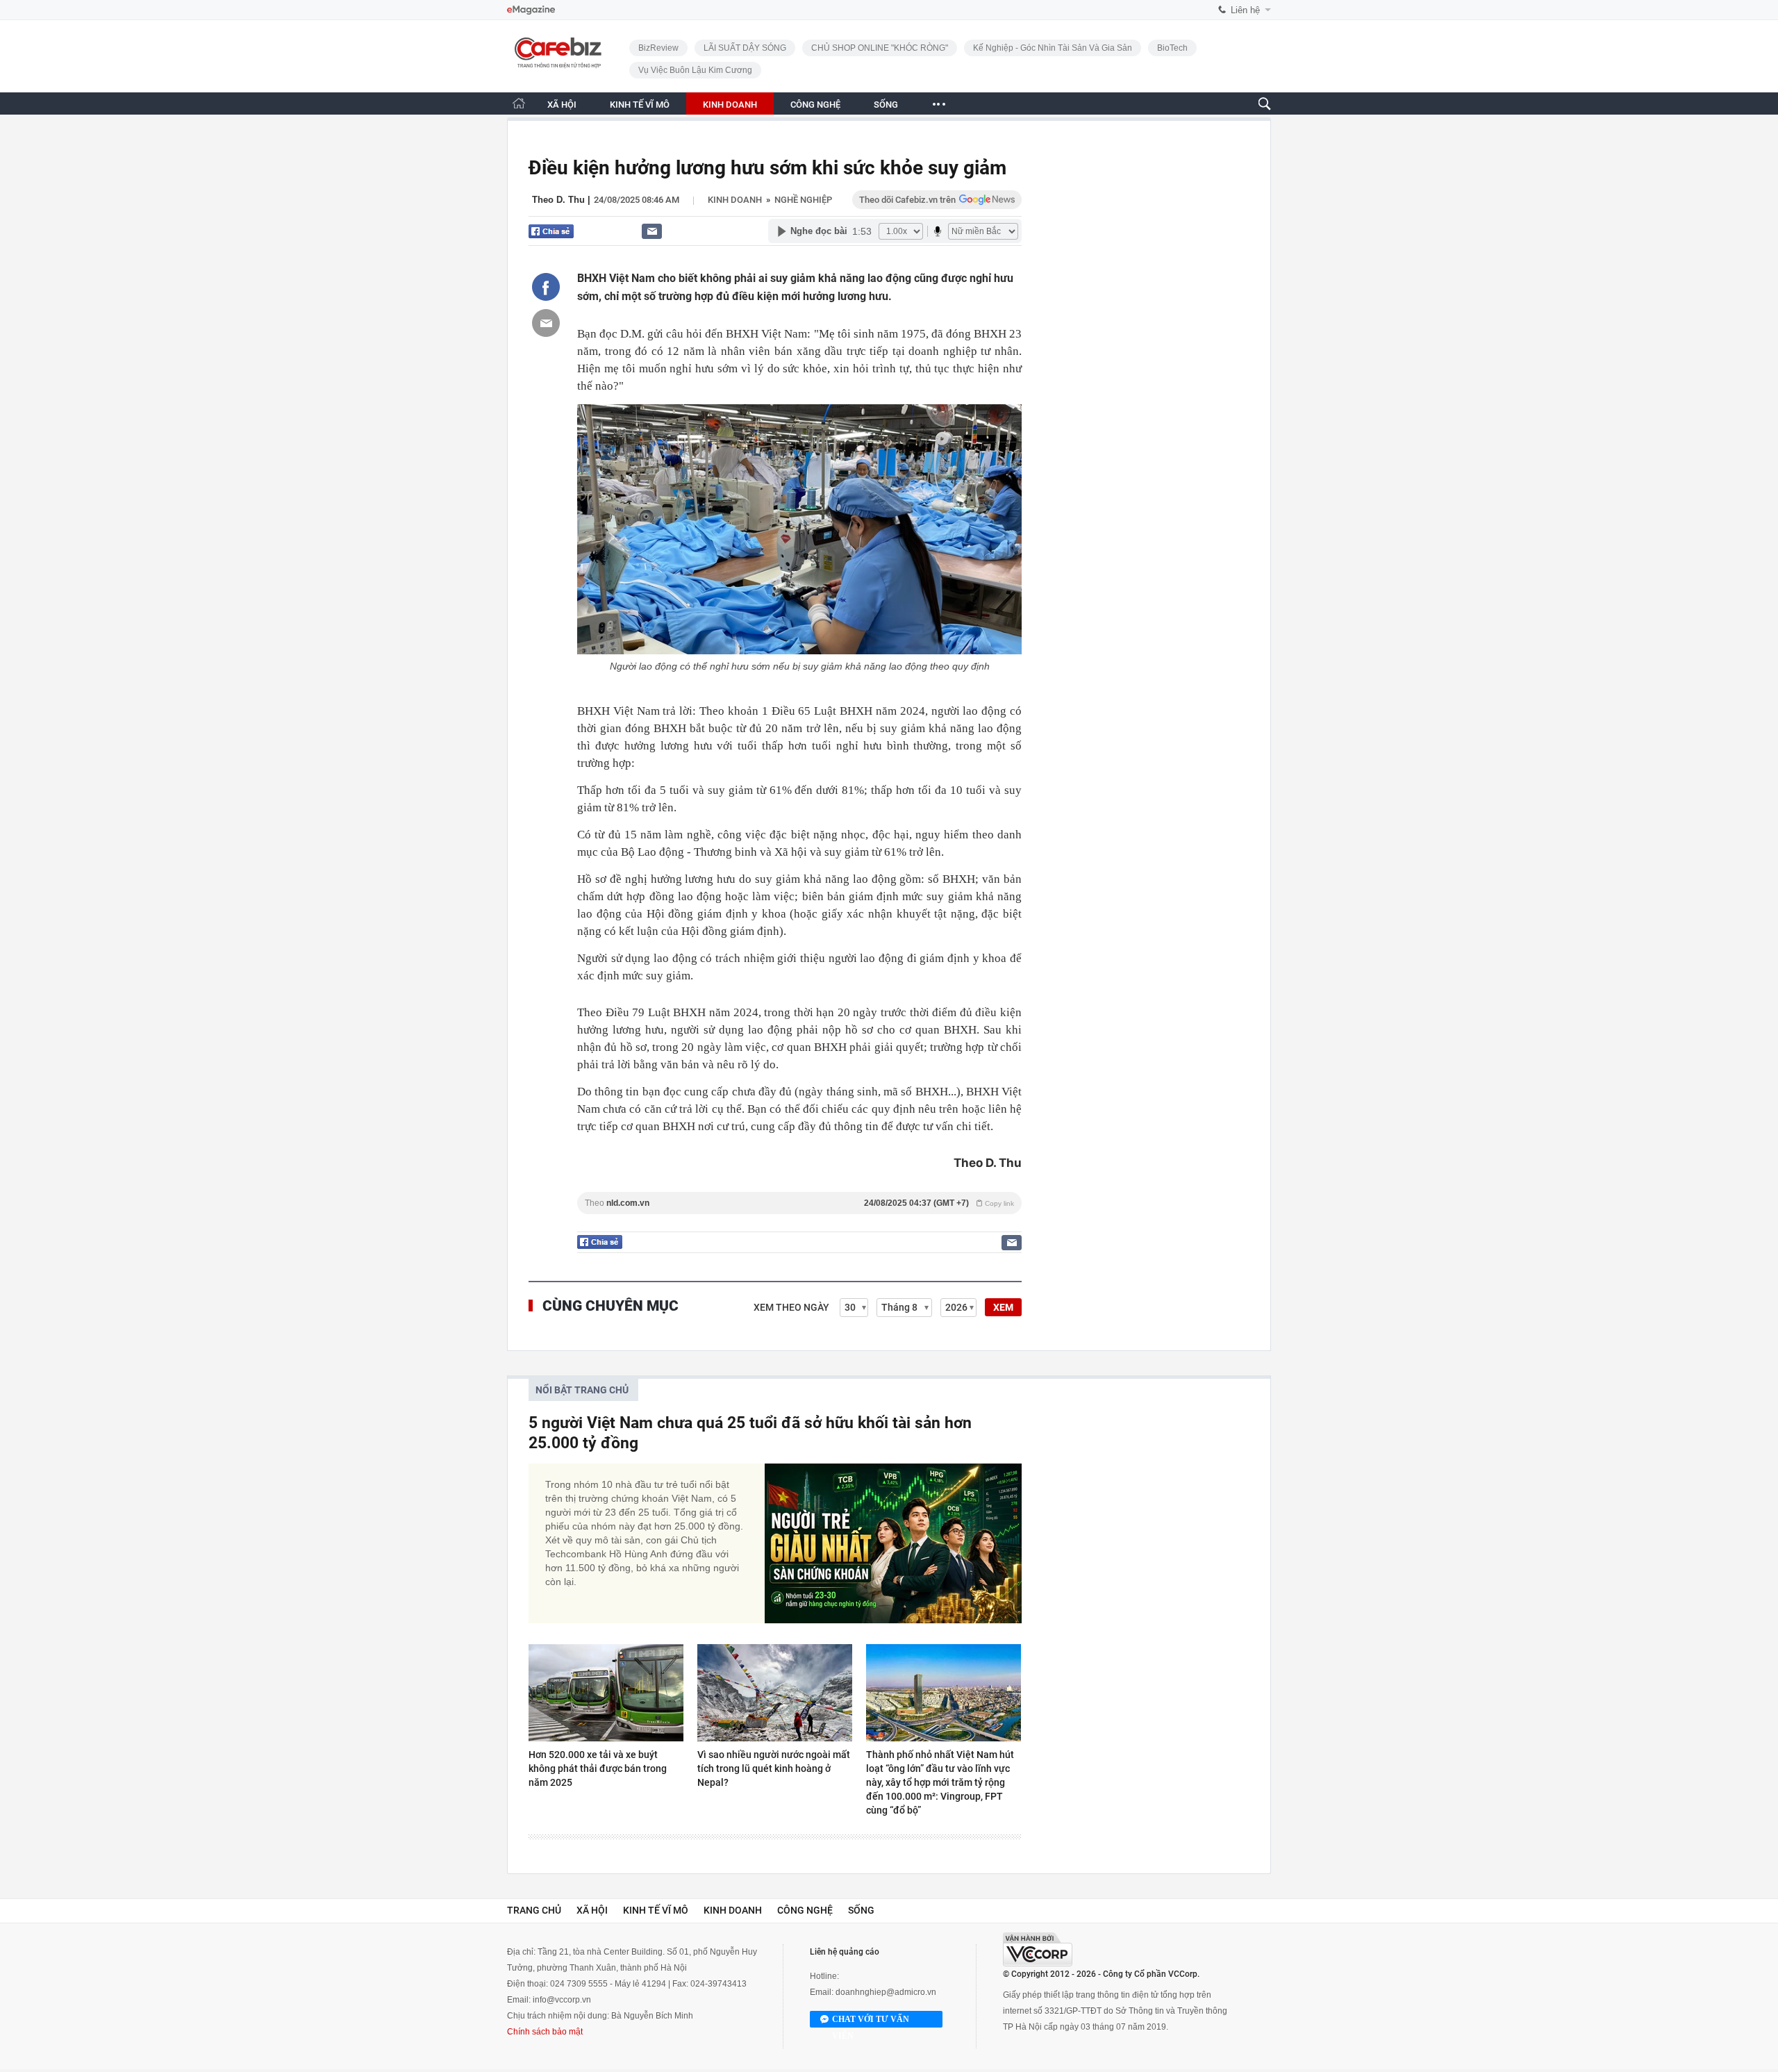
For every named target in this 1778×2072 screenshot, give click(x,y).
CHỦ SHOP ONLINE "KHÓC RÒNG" (880, 48)
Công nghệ (805, 1910)
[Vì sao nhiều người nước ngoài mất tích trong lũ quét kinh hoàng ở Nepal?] (775, 1693)
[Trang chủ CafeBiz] (519, 103)
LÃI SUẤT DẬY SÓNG (745, 48)
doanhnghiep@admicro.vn (886, 1992)
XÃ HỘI (562, 105)
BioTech (1172, 48)
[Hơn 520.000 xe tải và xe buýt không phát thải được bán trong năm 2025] (606, 1693)
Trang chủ (534, 1910)
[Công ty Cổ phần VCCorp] (1038, 1949)
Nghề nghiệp (803, 200)
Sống (861, 1910)
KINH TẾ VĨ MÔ (640, 105)
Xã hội (592, 1910)
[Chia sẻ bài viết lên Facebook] (546, 287)
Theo (799, 1203)
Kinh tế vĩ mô (656, 1910)
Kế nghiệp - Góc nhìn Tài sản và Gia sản (1053, 48)
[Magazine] (531, 10)
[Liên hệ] (652, 231)
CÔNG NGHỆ (815, 105)
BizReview (658, 48)
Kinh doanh (735, 200)
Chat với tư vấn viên (871, 2021)
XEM (1003, 1307)
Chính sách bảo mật (545, 2032)
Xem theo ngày (791, 1307)
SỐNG (886, 105)
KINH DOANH (730, 105)
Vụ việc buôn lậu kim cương (695, 70)
